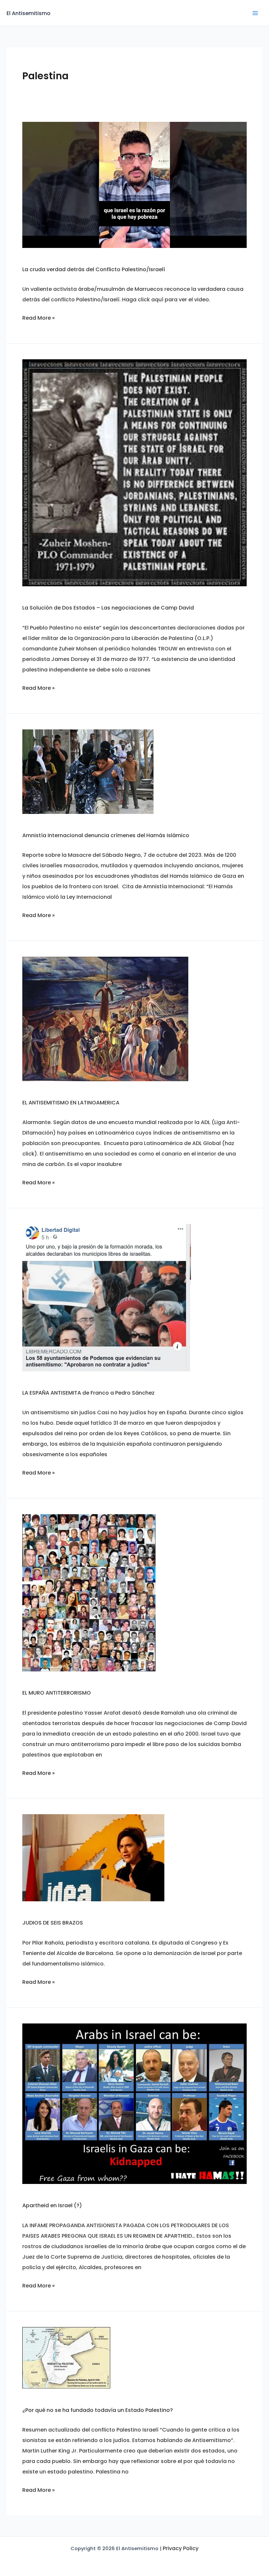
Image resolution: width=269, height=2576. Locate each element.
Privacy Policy (181, 2548)
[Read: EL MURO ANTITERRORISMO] (89, 1593)
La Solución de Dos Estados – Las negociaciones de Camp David (108, 608)
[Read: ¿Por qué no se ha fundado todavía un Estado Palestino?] (66, 2357)
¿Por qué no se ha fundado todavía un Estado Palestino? (98, 2410)
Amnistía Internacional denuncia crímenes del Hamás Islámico (106, 835)
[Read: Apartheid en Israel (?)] (134, 2103)
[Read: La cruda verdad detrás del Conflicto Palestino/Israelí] (134, 185)
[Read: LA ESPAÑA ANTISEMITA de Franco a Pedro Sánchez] (107, 1297)
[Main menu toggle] (255, 13)
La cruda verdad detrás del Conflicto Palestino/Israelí (94, 269)
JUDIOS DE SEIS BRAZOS (53, 1923)
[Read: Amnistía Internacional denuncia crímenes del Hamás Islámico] (88, 771)
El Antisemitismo (29, 13)
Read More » (39, 318)
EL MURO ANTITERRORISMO (57, 1693)
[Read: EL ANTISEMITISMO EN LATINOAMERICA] (105, 1018)
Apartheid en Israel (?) (52, 2205)
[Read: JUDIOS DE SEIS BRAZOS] (93, 1858)
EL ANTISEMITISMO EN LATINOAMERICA (71, 1103)
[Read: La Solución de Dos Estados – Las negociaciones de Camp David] (134, 472)
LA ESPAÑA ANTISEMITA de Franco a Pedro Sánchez (88, 1393)
